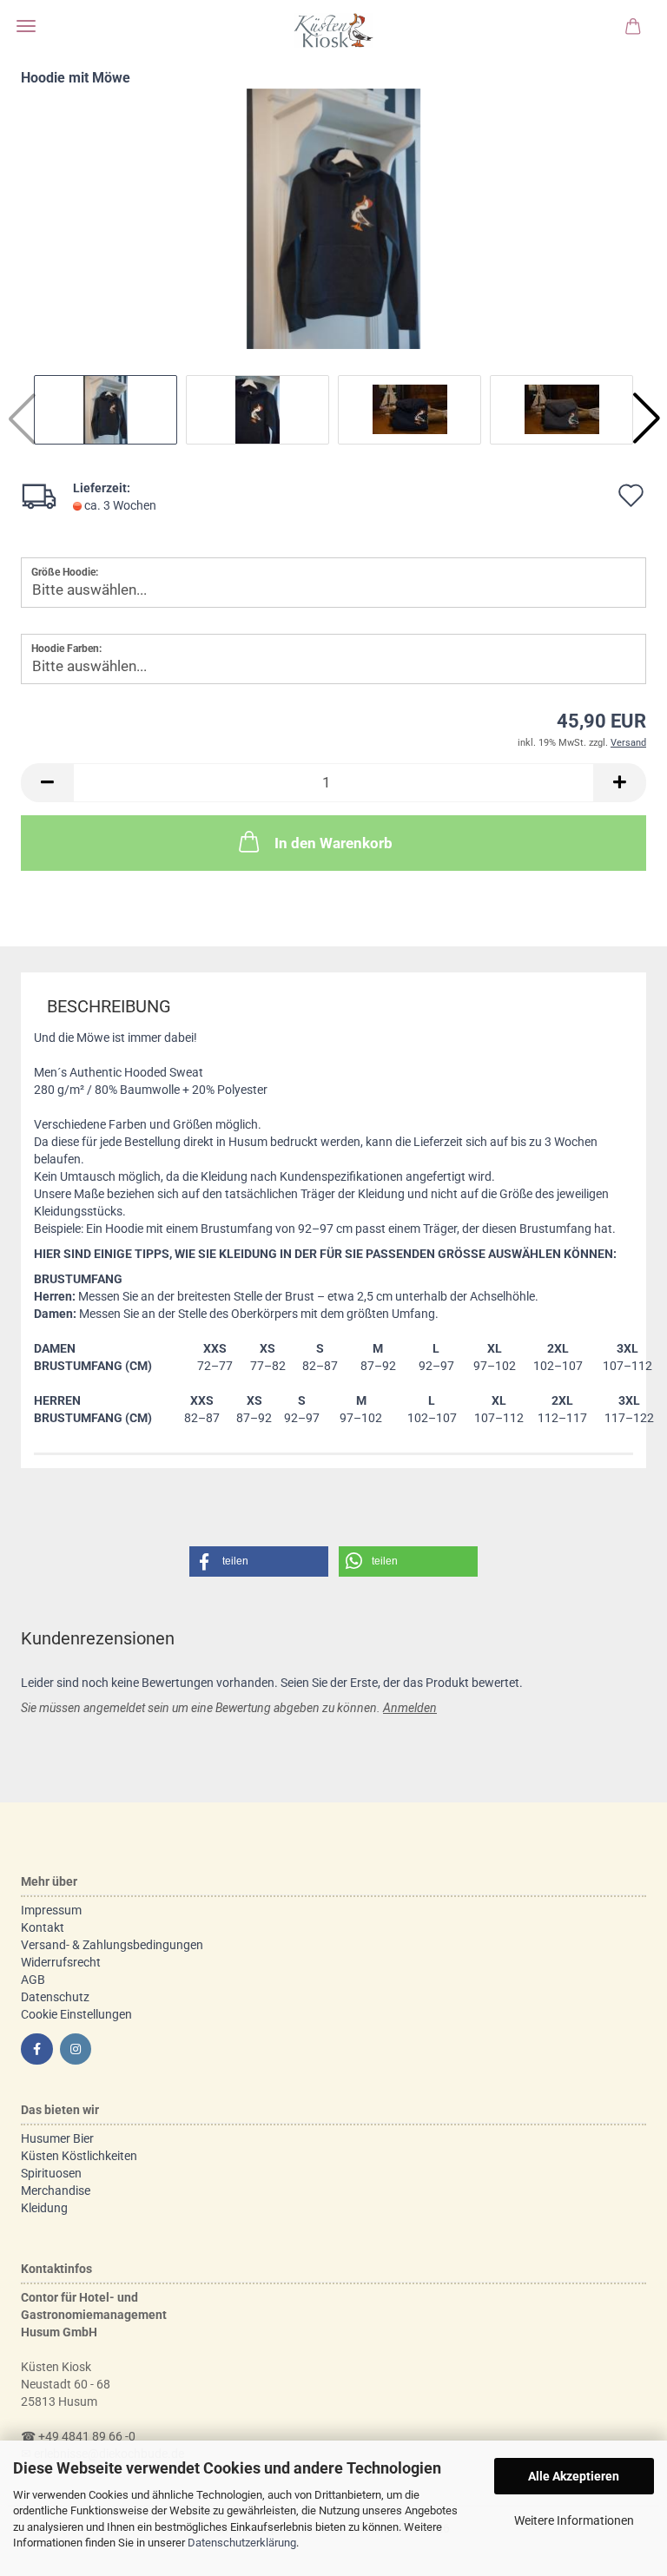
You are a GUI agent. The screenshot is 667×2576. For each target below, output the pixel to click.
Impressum (51, 1910)
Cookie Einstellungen (76, 2014)
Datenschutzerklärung (242, 2543)
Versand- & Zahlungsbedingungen (112, 1945)
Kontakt (43, 1927)
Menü (26, 26)
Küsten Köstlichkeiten (79, 2156)
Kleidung (44, 2208)
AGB (33, 1980)
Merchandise (56, 2191)
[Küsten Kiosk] (333, 30)
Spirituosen (51, 2173)
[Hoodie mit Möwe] (334, 218)
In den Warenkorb (333, 843)
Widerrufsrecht (61, 1962)
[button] (646, 418)
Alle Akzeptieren (574, 2476)
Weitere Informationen (574, 2520)
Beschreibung (109, 1006)
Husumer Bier (57, 2138)
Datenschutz (55, 1997)
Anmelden (410, 1708)
